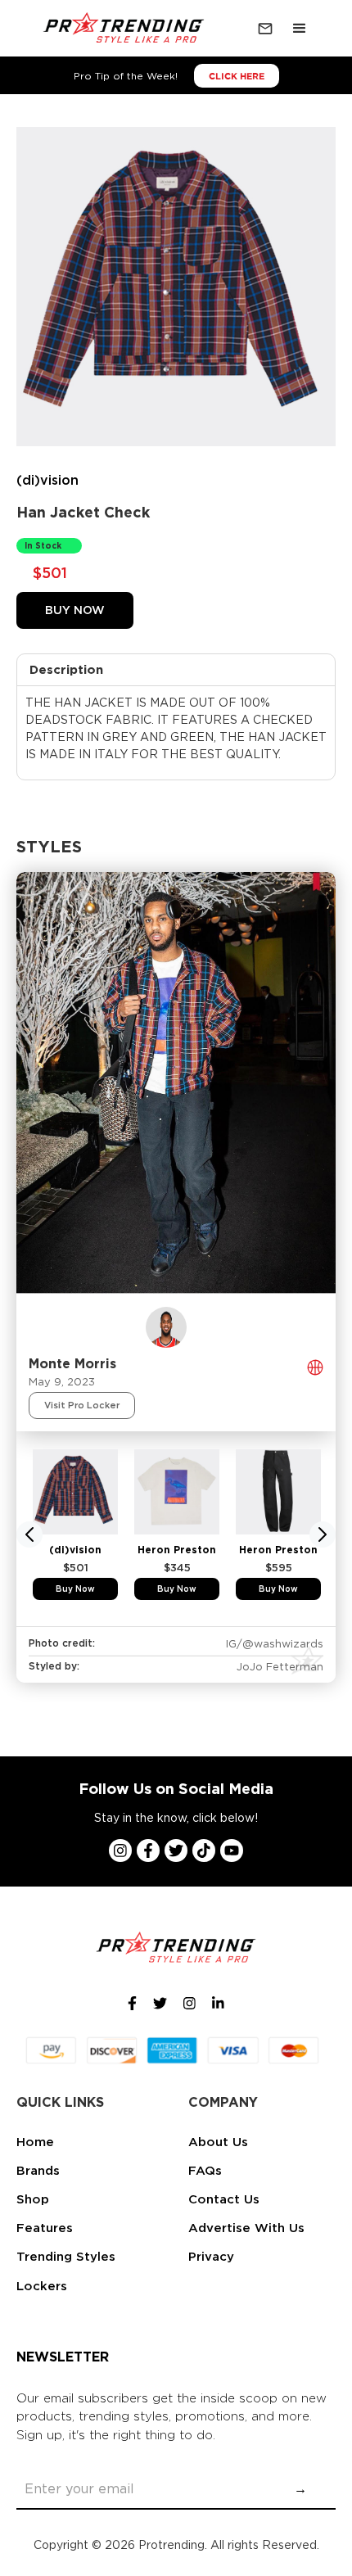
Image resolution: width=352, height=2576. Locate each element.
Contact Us (224, 2199)
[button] (300, 29)
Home (35, 2142)
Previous (29, 1534)
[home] (120, 29)
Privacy (211, 2257)
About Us (218, 2142)
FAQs (205, 2171)
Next (323, 1534)
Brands (38, 2171)
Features (45, 2228)
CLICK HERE (237, 76)
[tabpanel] (75, 1525)
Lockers (42, 2286)
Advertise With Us (246, 2228)
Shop (33, 2199)
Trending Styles (66, 2257)
